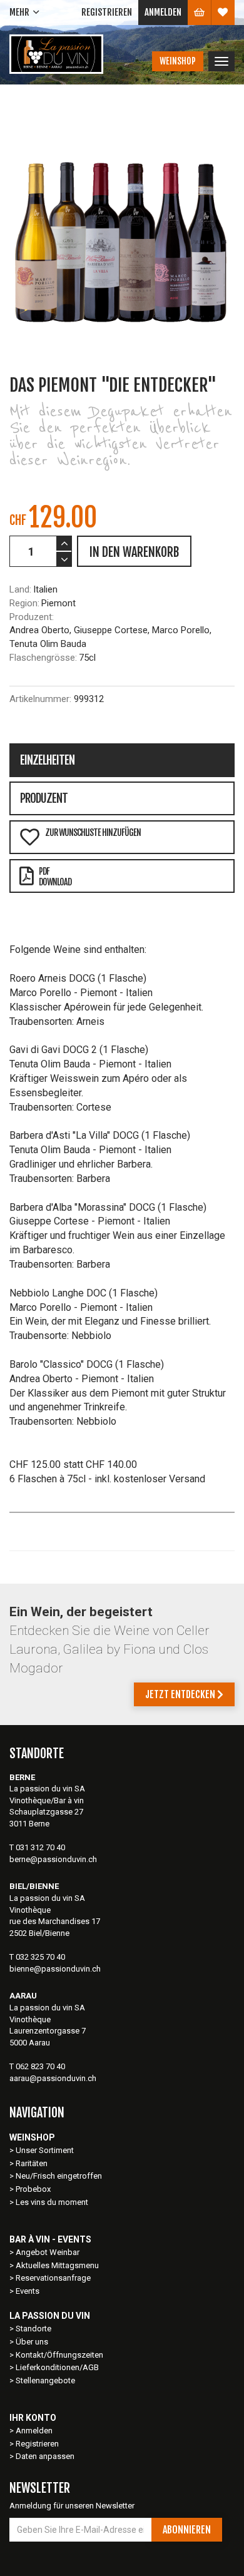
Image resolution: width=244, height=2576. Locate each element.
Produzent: (32, 617)
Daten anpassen (45, 2456)
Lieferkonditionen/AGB (57, 2367)
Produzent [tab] (44, 798)
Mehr (19, 12)
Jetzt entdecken (181, 1694)
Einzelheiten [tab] (47, 760)
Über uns (32, 2342)
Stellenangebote (45, 2380)
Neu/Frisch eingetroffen (59, 2176)
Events (28, 2291)
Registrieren (107, 12)
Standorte (33, 2329)
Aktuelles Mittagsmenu (57, 2265)
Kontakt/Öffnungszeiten (59, 2355)
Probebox (33, 2189)
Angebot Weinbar (48, 2252)
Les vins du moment (52, 2202)
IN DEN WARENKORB (134, 552)
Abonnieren (187, 2530)
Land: (20, 589)
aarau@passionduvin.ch (53, 2078)
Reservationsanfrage (53, 2278)
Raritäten (32, 2163)
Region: (24, 603)
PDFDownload (55, 877)
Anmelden (163, 12)
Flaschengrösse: (43, 658)
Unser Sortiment (46, 2150)
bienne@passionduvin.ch (55, 1969)
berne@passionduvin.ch (53, 1859)
